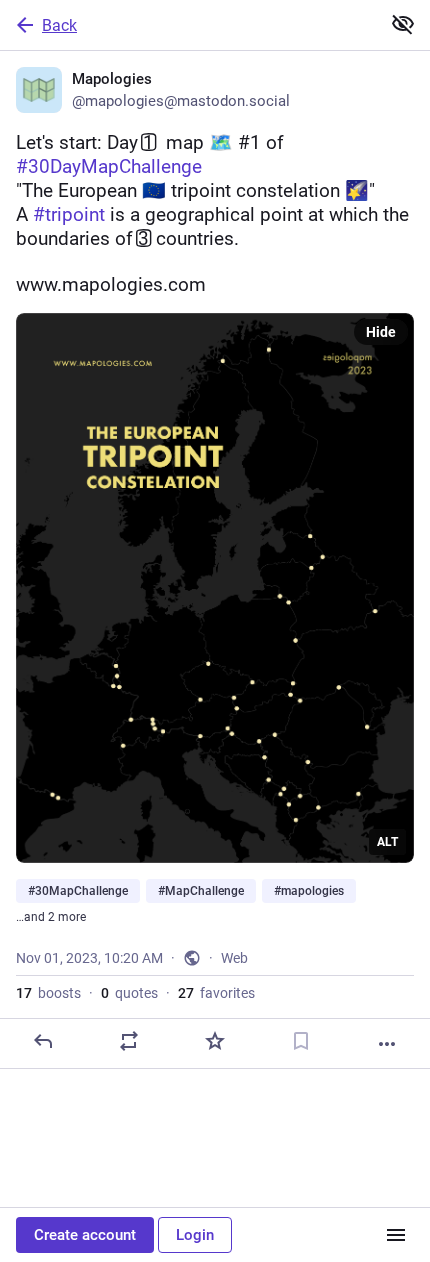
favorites (216, 993)
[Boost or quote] (129, 1041)
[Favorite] (215, 1041)
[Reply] (43, 1041)
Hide (381, 332)
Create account (85, 1235)
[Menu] (396, 1235)
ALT (387, 842)
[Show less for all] (403, 24)
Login (195, 1235)
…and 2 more (51, 917)
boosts (48, 993)
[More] (387, 1044)
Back (59, 25)
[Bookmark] (301, 1041)
